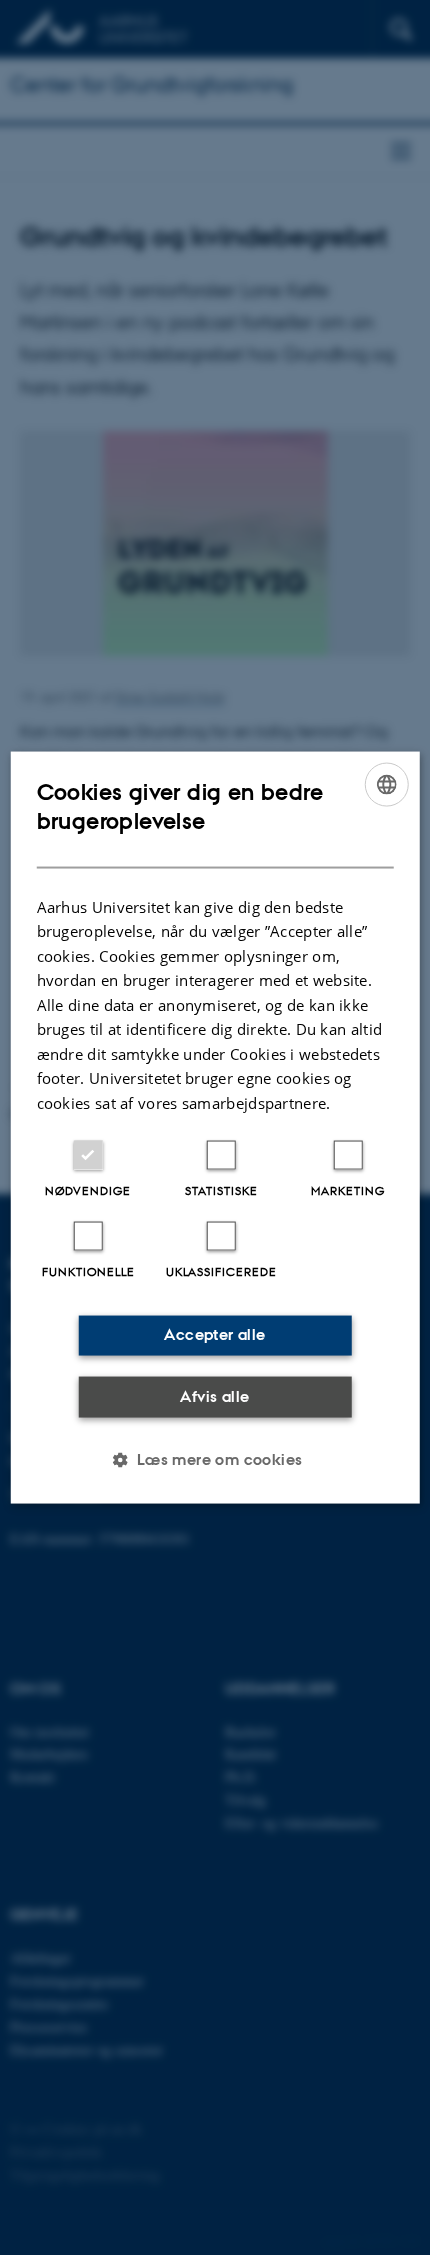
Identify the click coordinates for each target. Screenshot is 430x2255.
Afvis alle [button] (214, 1395)
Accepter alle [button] (214, 1334)
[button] (214, 1460)
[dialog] (215, 1127)
